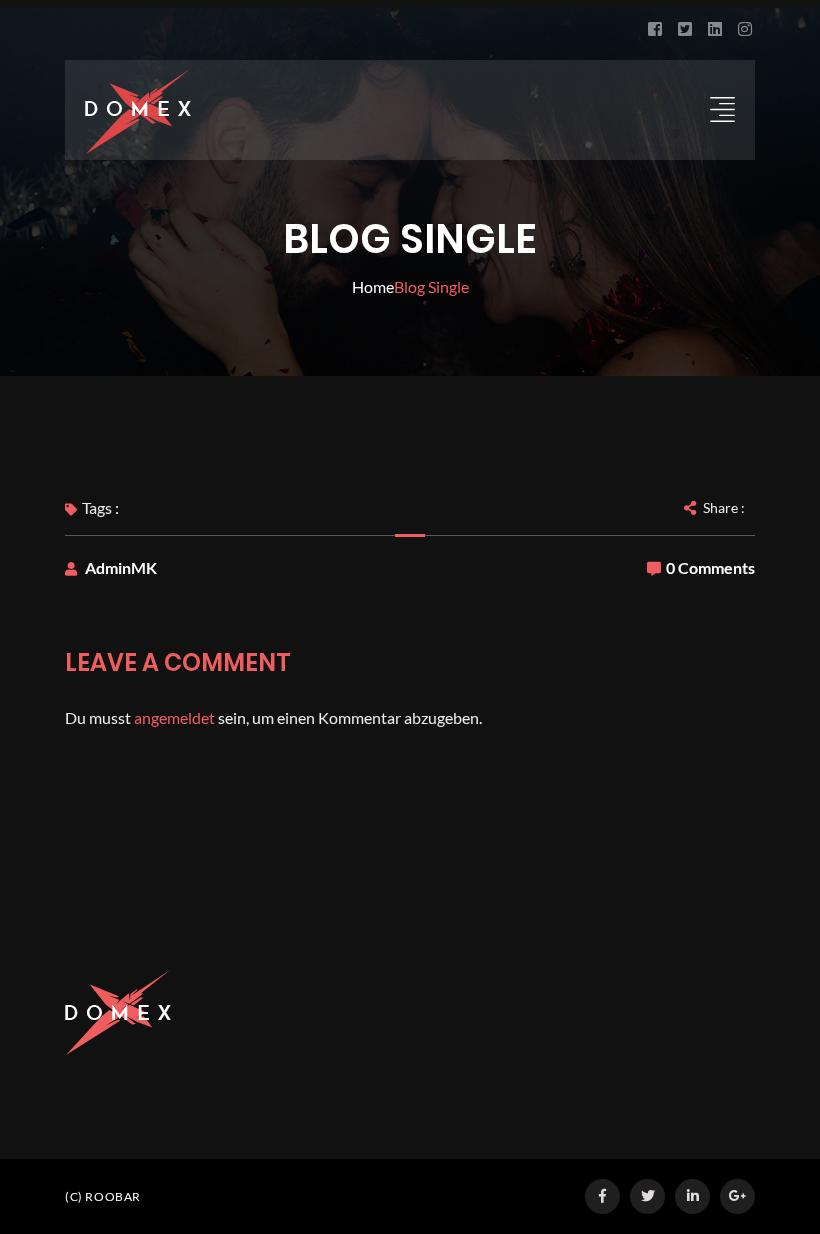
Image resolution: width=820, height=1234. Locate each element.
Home (373, 286)
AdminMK (121, 567)
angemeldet (174, 717)
